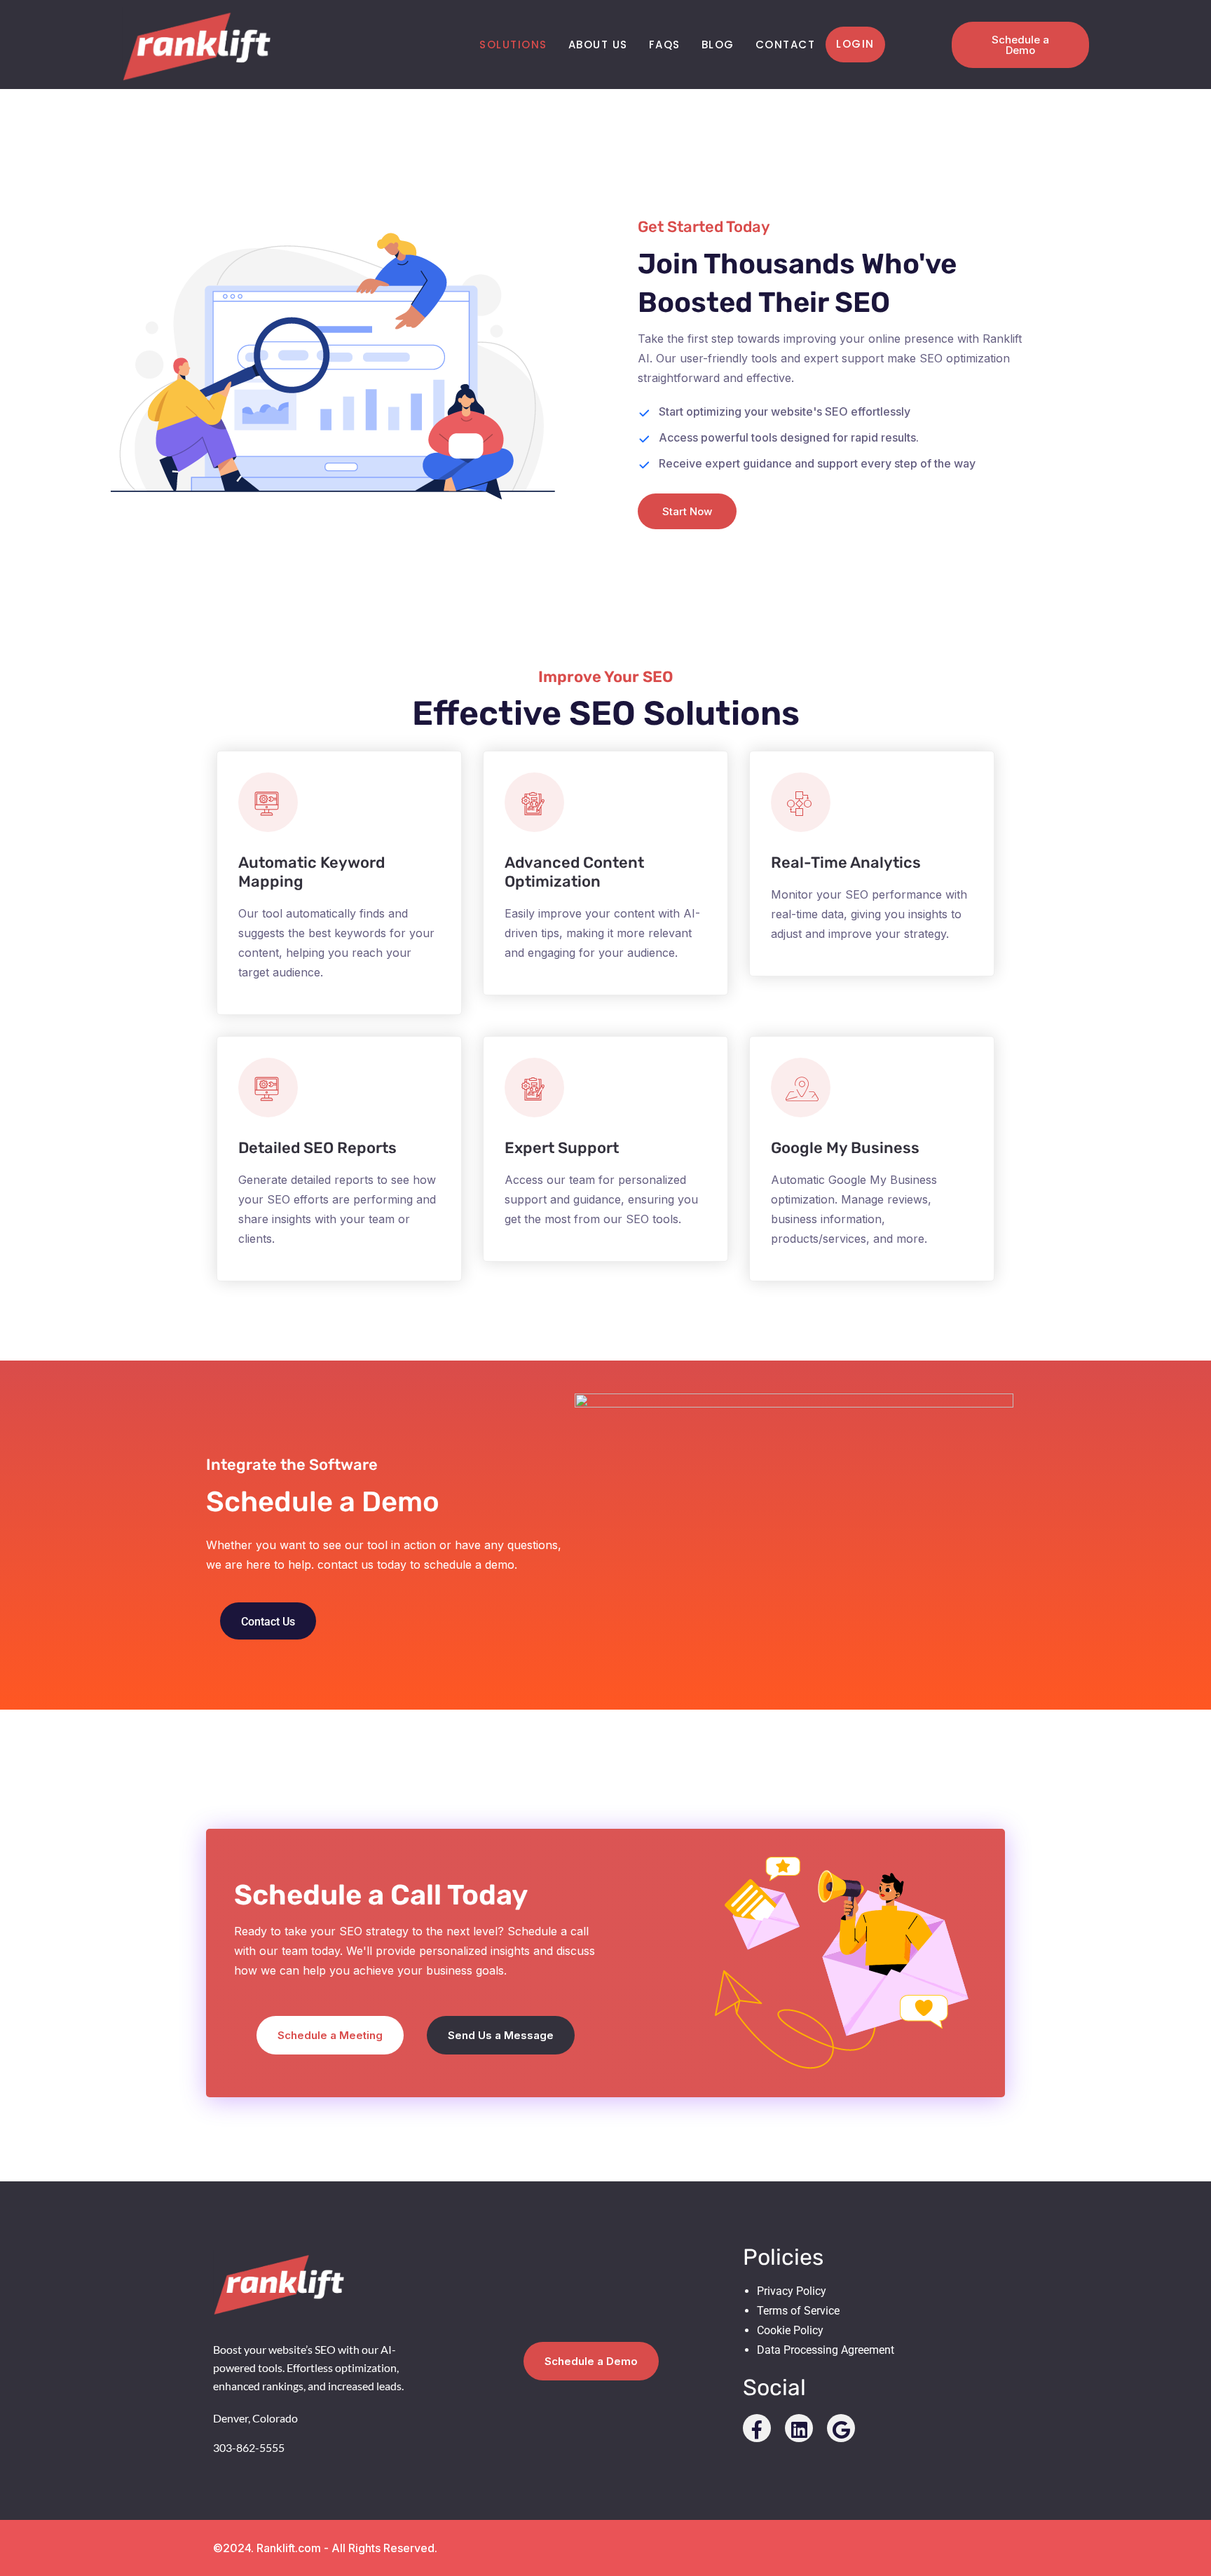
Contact (786, 45)
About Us (598, 45)
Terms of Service (798, 2311)
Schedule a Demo (1020, 45)
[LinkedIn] (799, 2428)
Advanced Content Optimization (574, 872)
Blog (718, 45)
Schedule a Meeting (330, 2035)
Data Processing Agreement (826, 2350)
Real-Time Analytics (846, 863)
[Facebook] (757, 2428)
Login (855, 44)
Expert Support (562, 1148)
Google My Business (845, 1148)
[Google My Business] (841, 2428)
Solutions (513, 45)
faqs (665, 45)
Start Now (687, 511)
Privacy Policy (792, 2291)
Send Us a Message (501, 2035)
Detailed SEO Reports (317, 1148)
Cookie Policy (790, 2330)
